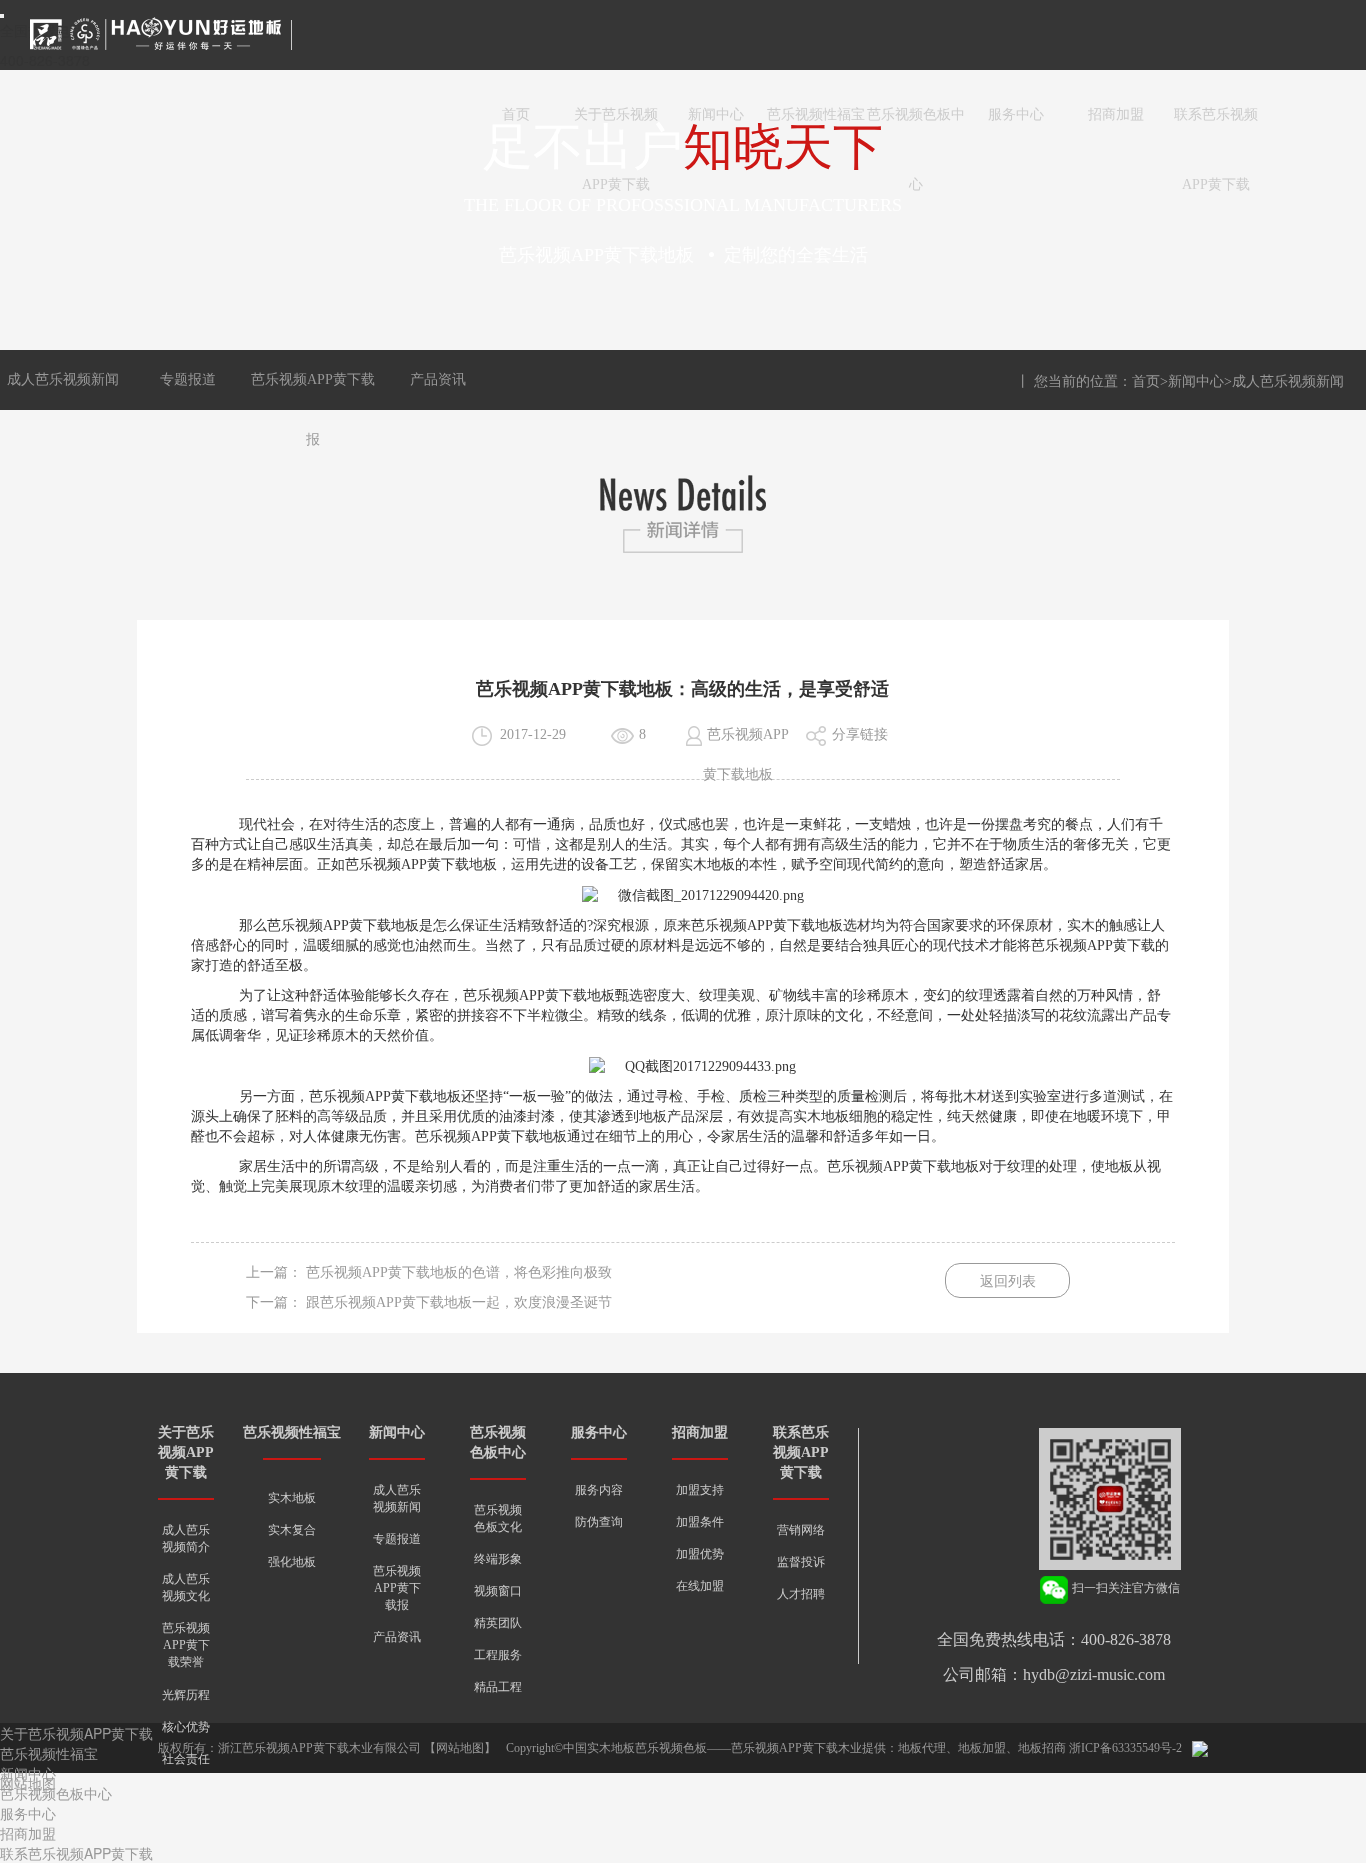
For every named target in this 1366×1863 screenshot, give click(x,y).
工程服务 (498, 1655)
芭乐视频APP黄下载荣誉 (186, 1645)
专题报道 (188, 379)
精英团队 (498, 1623)
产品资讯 (438, 379)
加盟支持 (700, 1490)
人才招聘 (801, 1594)
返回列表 (1008, 1281)
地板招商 (1042, 1748)
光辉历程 (186, 1695)
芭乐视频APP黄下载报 (397, 1588)
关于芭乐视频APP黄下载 (616, 128)
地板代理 (922, 1748)
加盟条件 (700, 1522)
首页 (516, 114)
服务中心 (1016, 114)
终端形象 (498, 1559)
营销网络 (801, 1530)
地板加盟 (982, 1748)
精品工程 (498, 1687)
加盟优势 (700, 1554)
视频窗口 (498, 1591)
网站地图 (460, 1748)
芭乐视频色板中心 (916, 128)
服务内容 (599, 1490)
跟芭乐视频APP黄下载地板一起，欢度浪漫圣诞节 (459, 1302)
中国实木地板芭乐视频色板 (635, 1748)
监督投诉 (801, 1562)
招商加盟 (1116, 114)
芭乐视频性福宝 (816, 114)
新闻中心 (716, 114)
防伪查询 (599, 1522)
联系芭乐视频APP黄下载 (1216, 128)
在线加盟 (700, 1586)
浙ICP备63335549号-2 (1125, 1748)
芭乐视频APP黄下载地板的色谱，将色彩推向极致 (459, 1272)
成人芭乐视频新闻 (63, 379)
